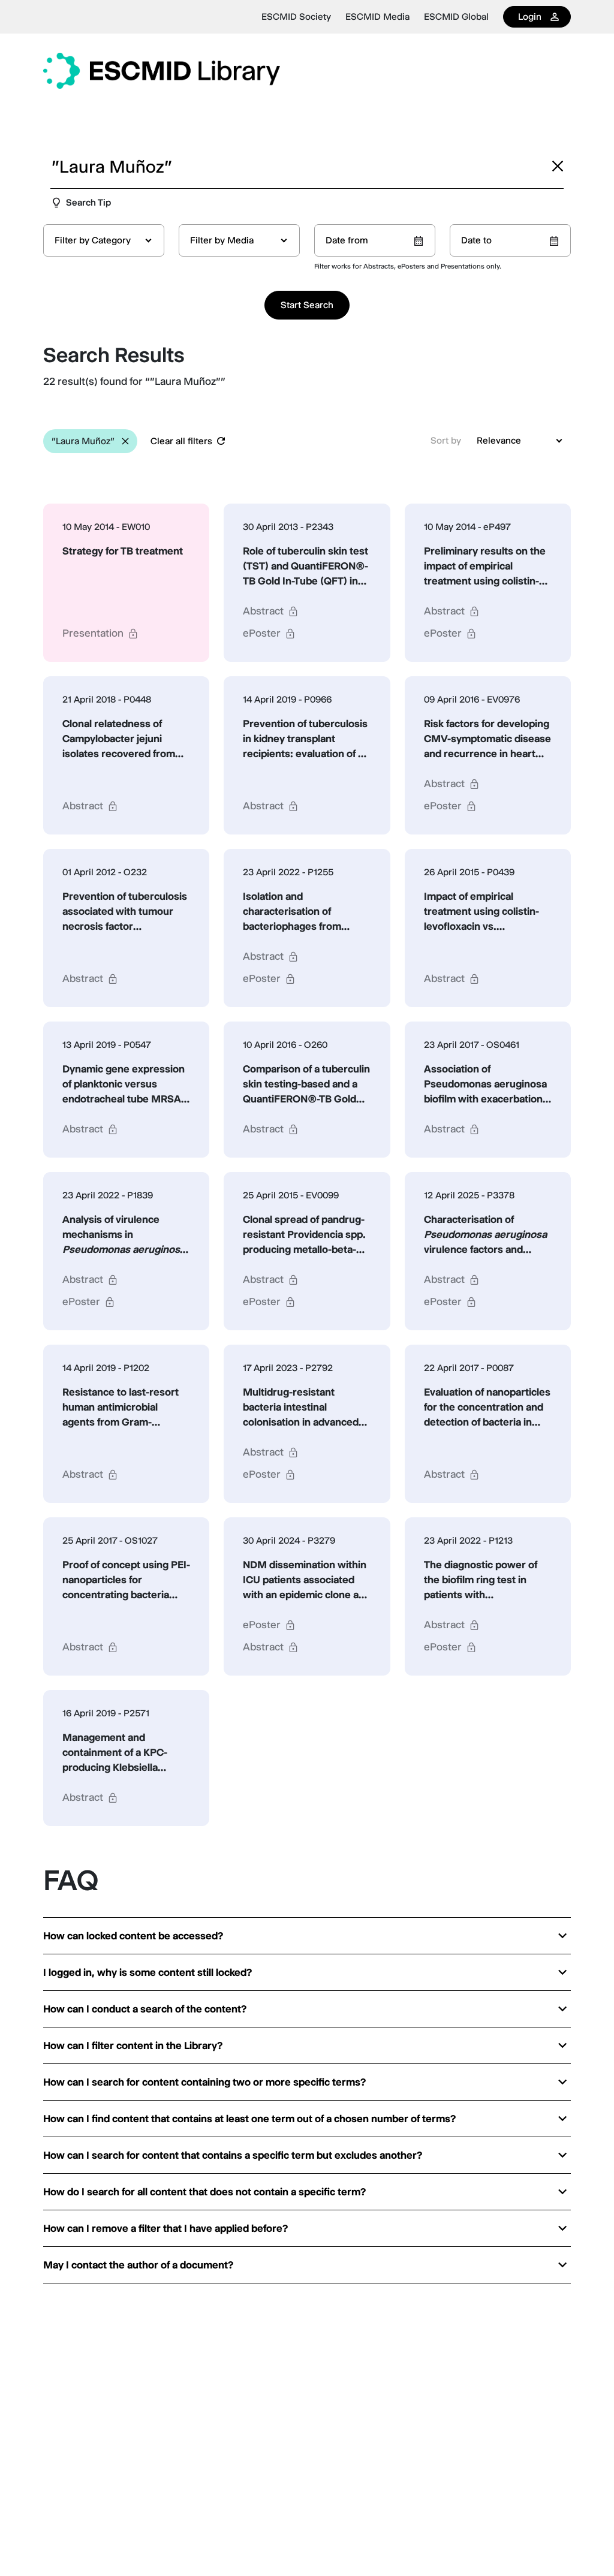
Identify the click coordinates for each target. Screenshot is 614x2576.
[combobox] (104, 240)
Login (530, 16)
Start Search (307, 305)
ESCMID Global (456, 17)
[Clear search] (558, 166)
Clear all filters (181, 441)
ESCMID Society (296, 17)
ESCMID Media (377, 17)
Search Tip (88, 202)
